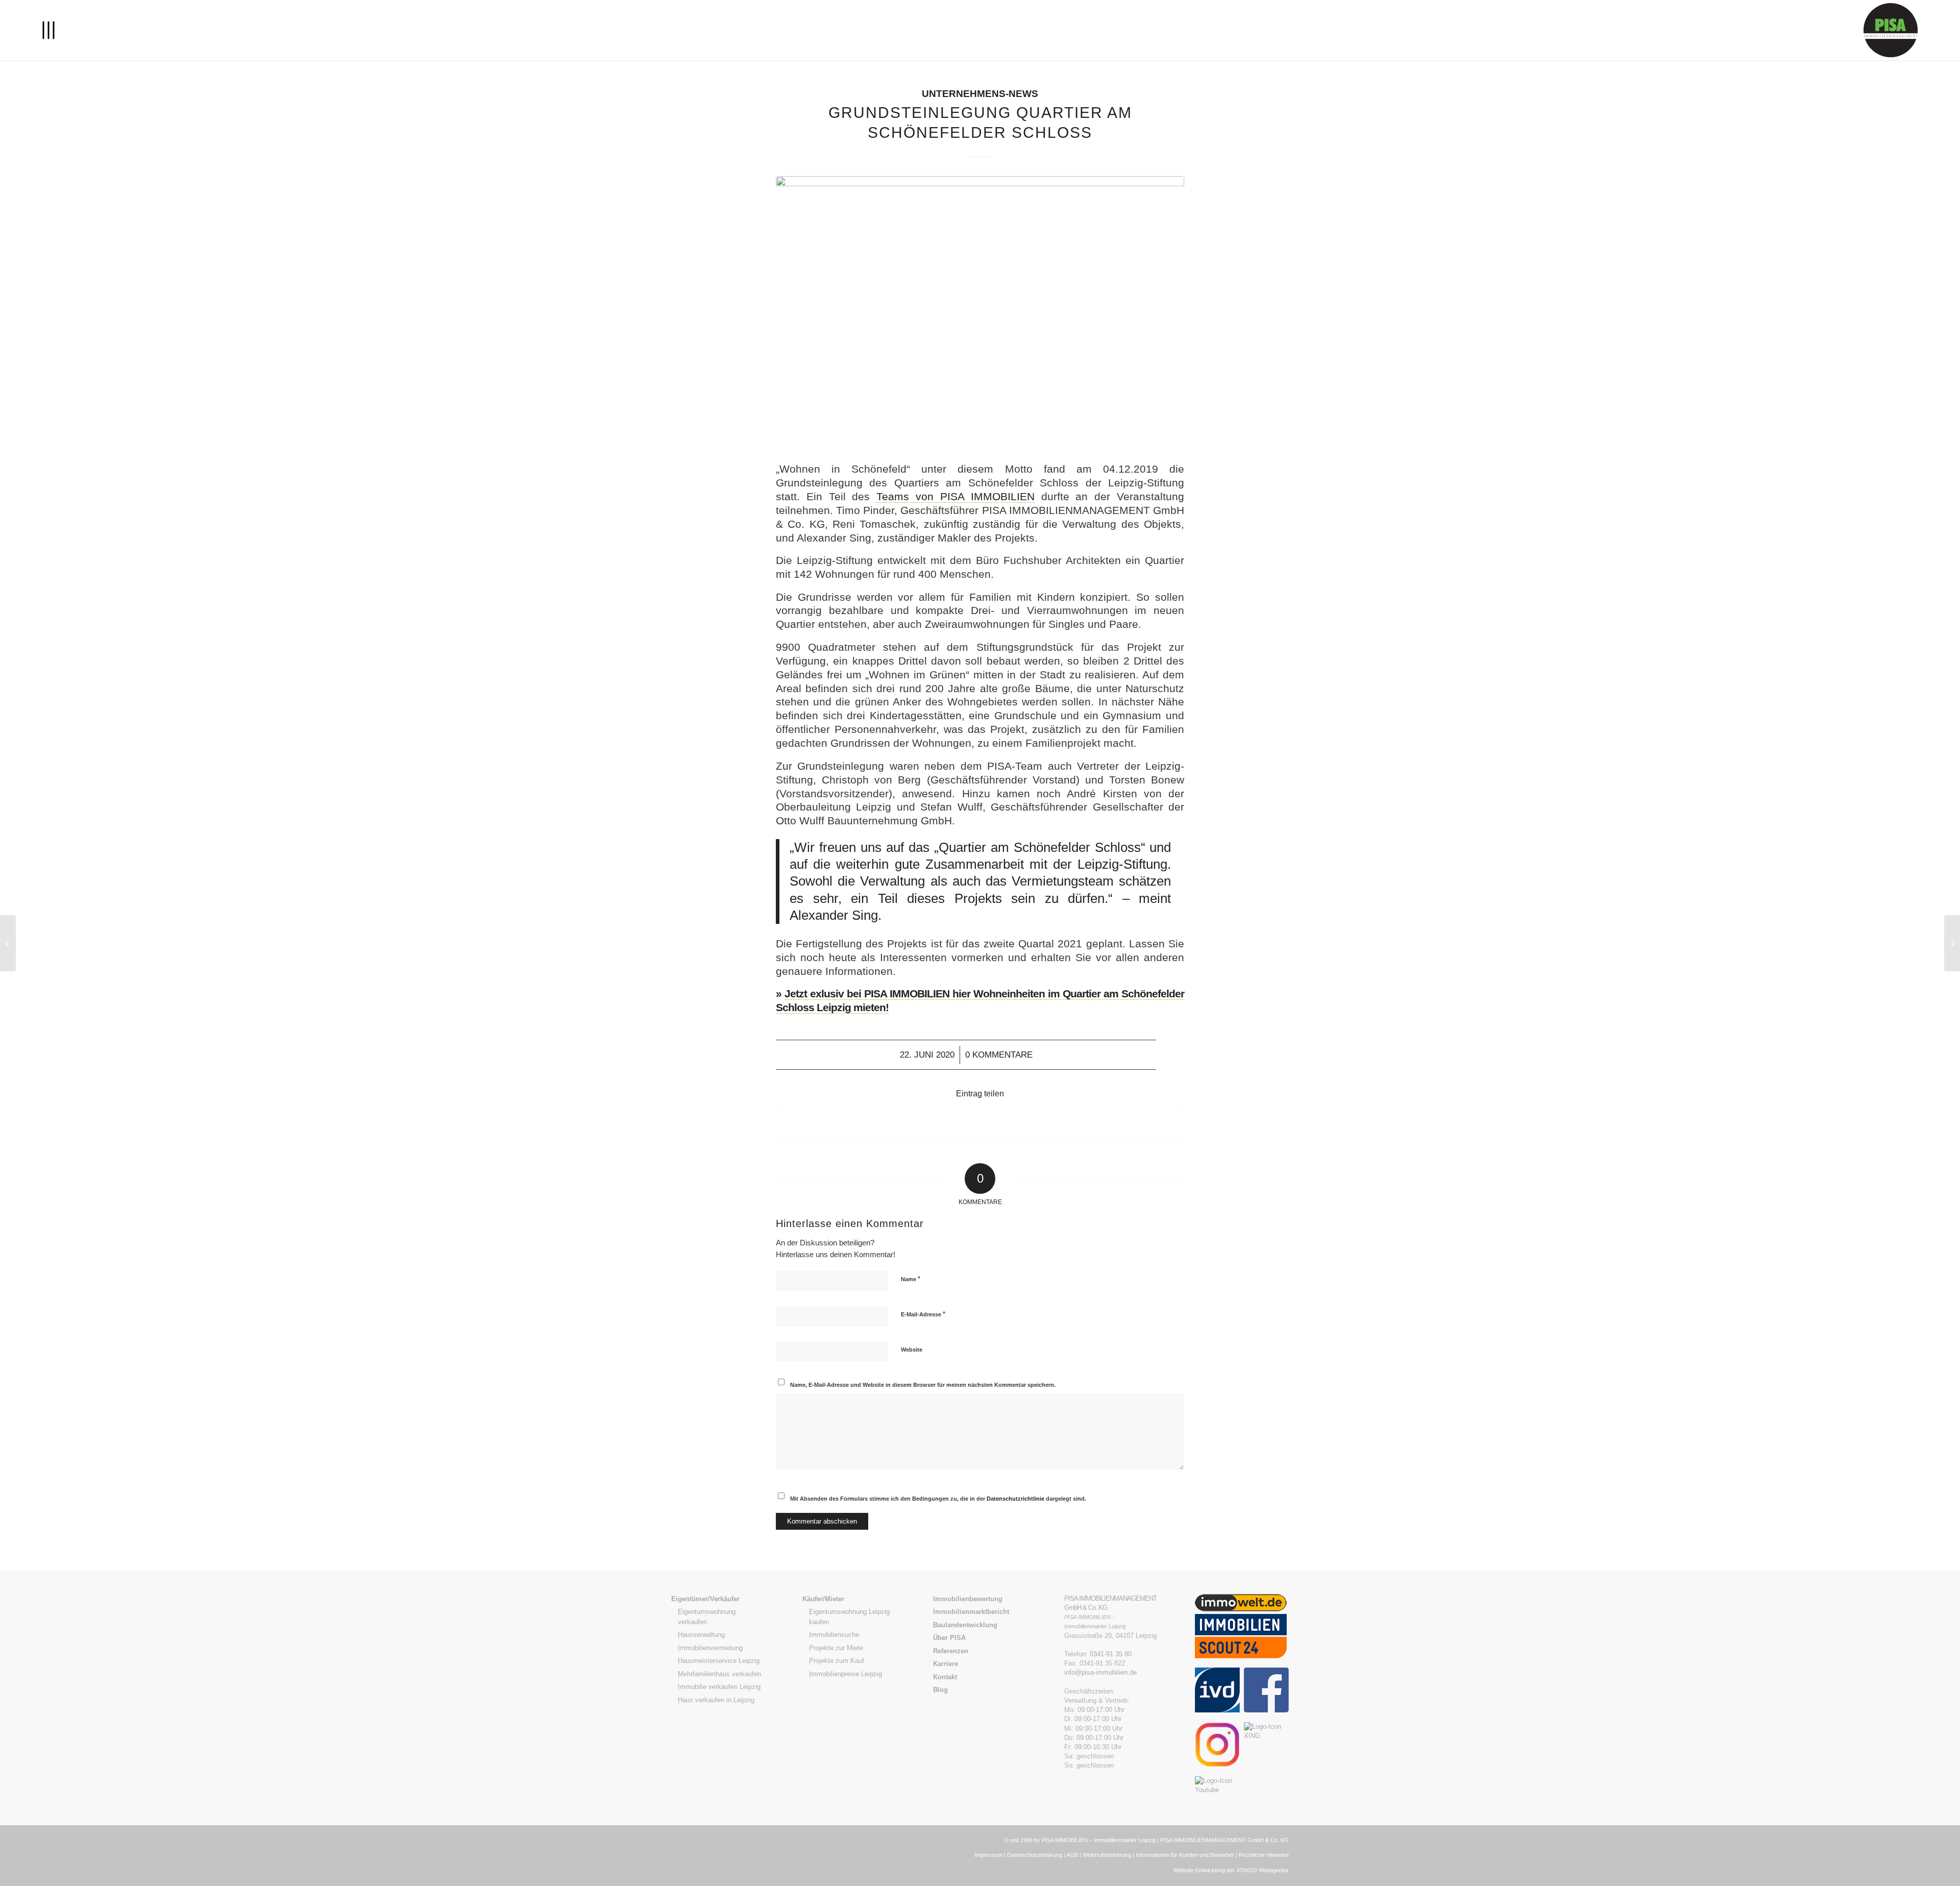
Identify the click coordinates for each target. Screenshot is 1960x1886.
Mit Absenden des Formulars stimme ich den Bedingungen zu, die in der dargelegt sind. (938, 1499)
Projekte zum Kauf (837, 1661)
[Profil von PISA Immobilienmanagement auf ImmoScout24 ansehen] (1241, 1663)
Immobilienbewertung (968, 1599)
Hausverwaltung (701, 1635)
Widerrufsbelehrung (1107, 1855)
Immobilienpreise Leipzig (846, 1674)
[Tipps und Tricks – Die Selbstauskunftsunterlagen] (1952, 943)
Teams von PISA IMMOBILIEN (955, 496)
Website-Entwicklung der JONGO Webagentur (1231, 1870)
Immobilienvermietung (710, 1648)
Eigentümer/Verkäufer (705, 1599)
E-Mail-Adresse (923, 1314)
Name (911, 1279)
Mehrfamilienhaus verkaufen (719, 1674)
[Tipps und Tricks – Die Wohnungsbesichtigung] (8, 943)
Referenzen (951, 1651)
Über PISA (949, 1638)
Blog (940, 1690)
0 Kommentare (999, 1055)
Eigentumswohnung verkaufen (707, 1617)
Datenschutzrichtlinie (1016, 1499)
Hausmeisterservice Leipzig (719, 1661)
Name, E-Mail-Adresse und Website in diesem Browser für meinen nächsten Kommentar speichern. (923, 1385)
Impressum (988, 1855)
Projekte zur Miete (836, 1648)
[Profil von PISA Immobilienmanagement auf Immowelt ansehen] (1241, 1609)
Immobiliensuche (834, 1635)
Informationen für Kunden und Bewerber (1185, 1855)
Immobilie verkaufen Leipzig (719, 1687)
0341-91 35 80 (1111, 1654)
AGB (1072, 1855)
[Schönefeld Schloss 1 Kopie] (980, 312)
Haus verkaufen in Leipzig (716, 1700)
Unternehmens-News (980, 94)
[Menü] (48, 30)
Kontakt (945, 1677)
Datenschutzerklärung (1035, 1855)
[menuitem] (48, 30)
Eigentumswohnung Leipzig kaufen (849, 1617)
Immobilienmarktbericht (971, 1612)
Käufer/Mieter (823, 1599)
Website (912, 1350)
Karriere (946, 1664)
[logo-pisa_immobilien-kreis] (1891, 30)
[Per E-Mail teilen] (980, 1125)
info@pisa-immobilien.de (1100, 1672)
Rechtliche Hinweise (1264, 1855)
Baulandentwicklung (965, 1625)
